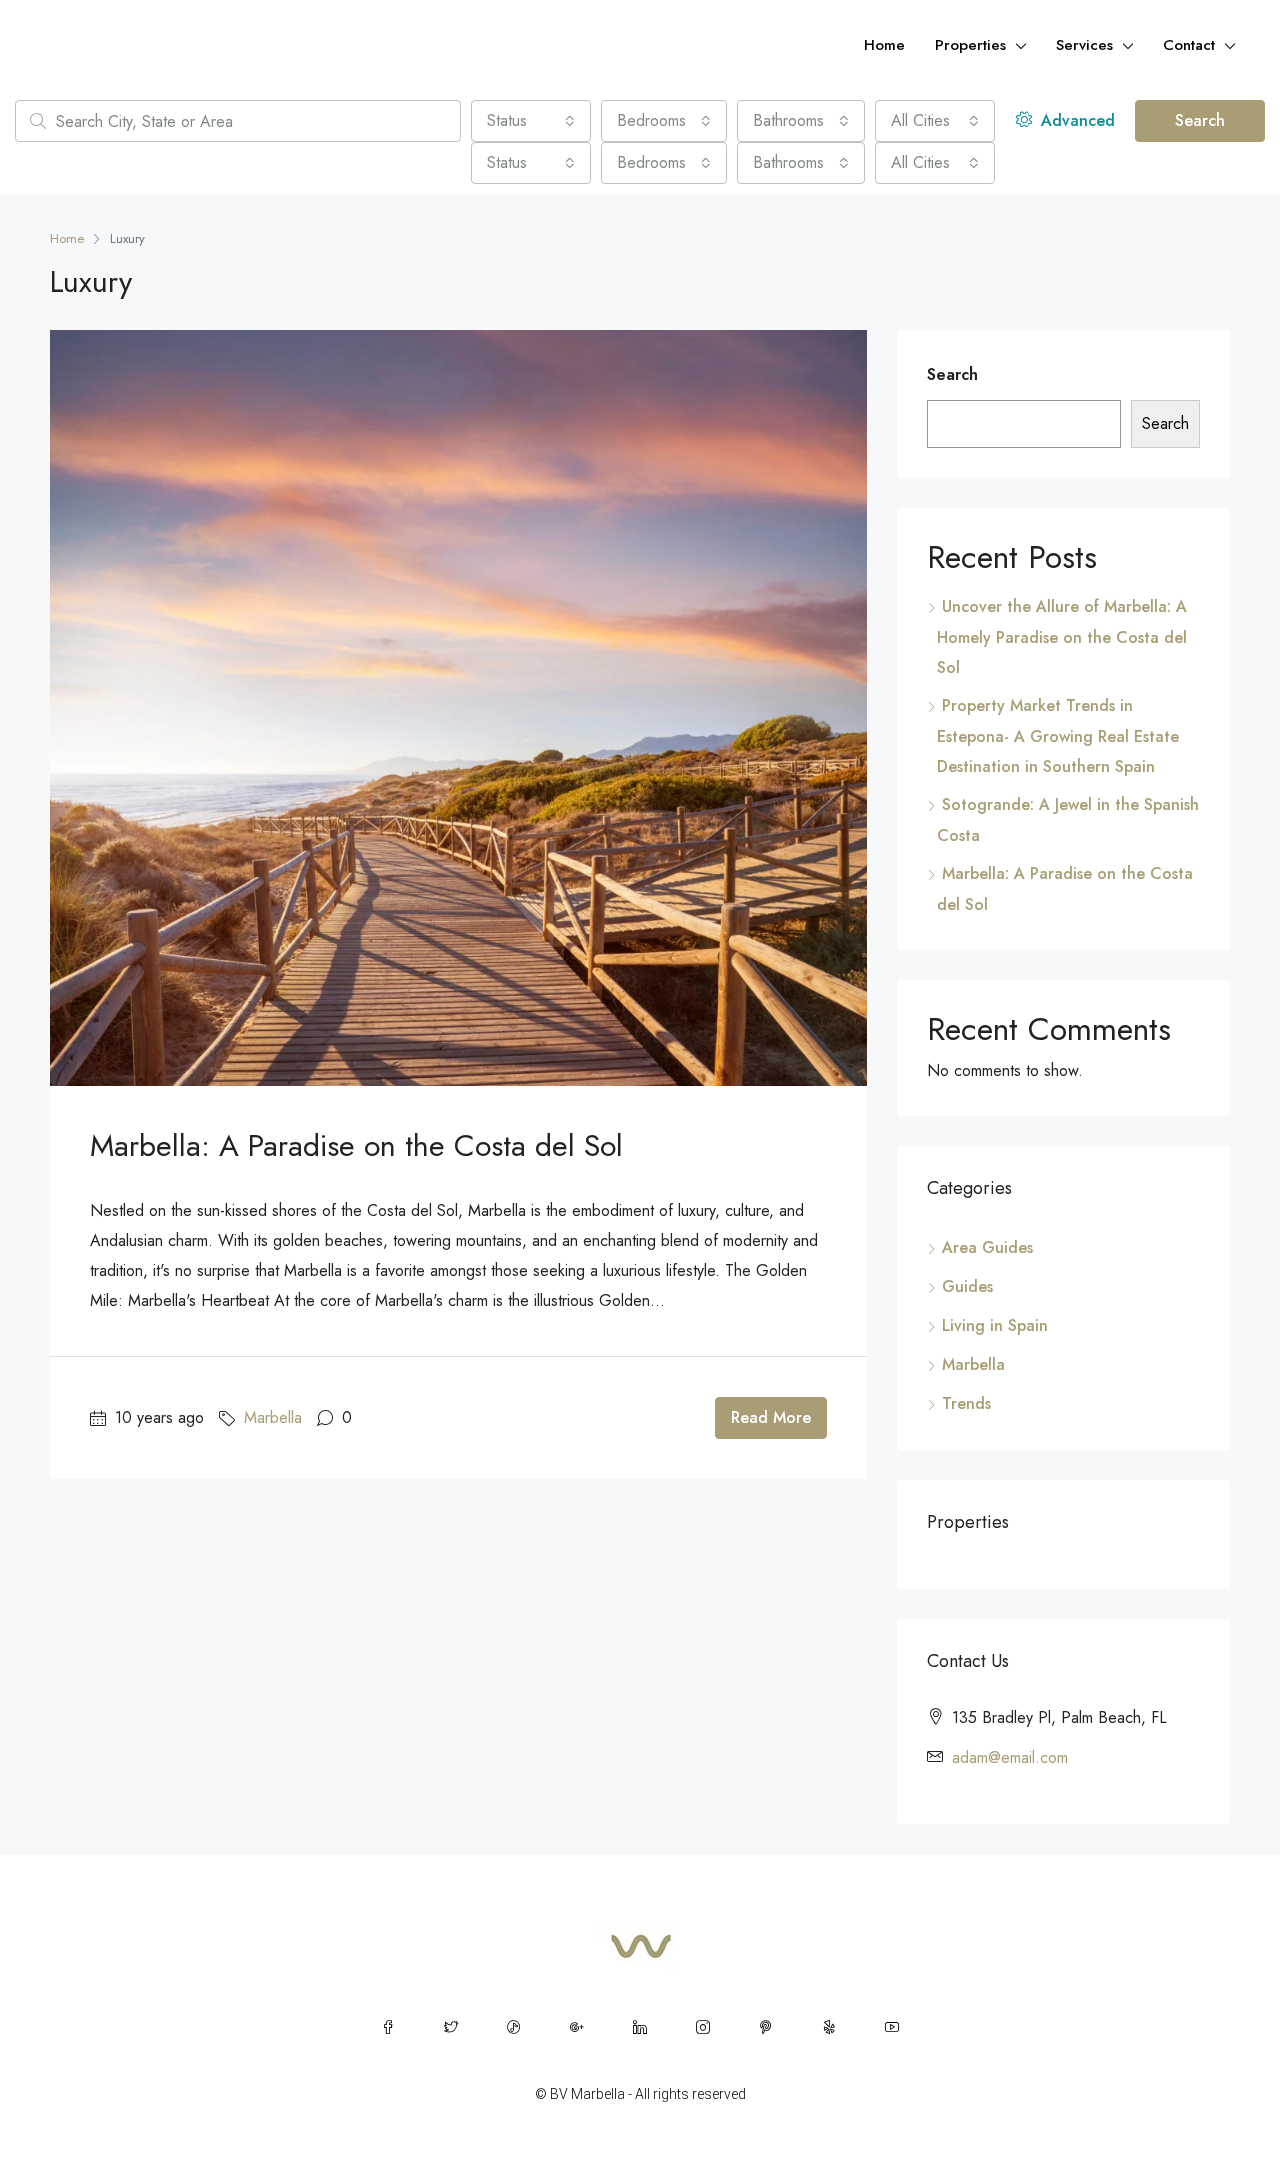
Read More (771, 1417)
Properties (970, 45)
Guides (967, 1286)
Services (1084, 45)
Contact (1189, 45)
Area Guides (987, 1247)
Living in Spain (995, 1325)
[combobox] (531, 121)
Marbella (273, 1417)
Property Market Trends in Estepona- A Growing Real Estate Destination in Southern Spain (1058, 736)
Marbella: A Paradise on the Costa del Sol (356, 1145)
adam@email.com (1010, 1757)
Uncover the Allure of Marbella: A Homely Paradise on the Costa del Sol (1062, 637)
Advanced (1075, 120)
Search (1200, 120)
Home (884, 45)
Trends (966, 1403)
